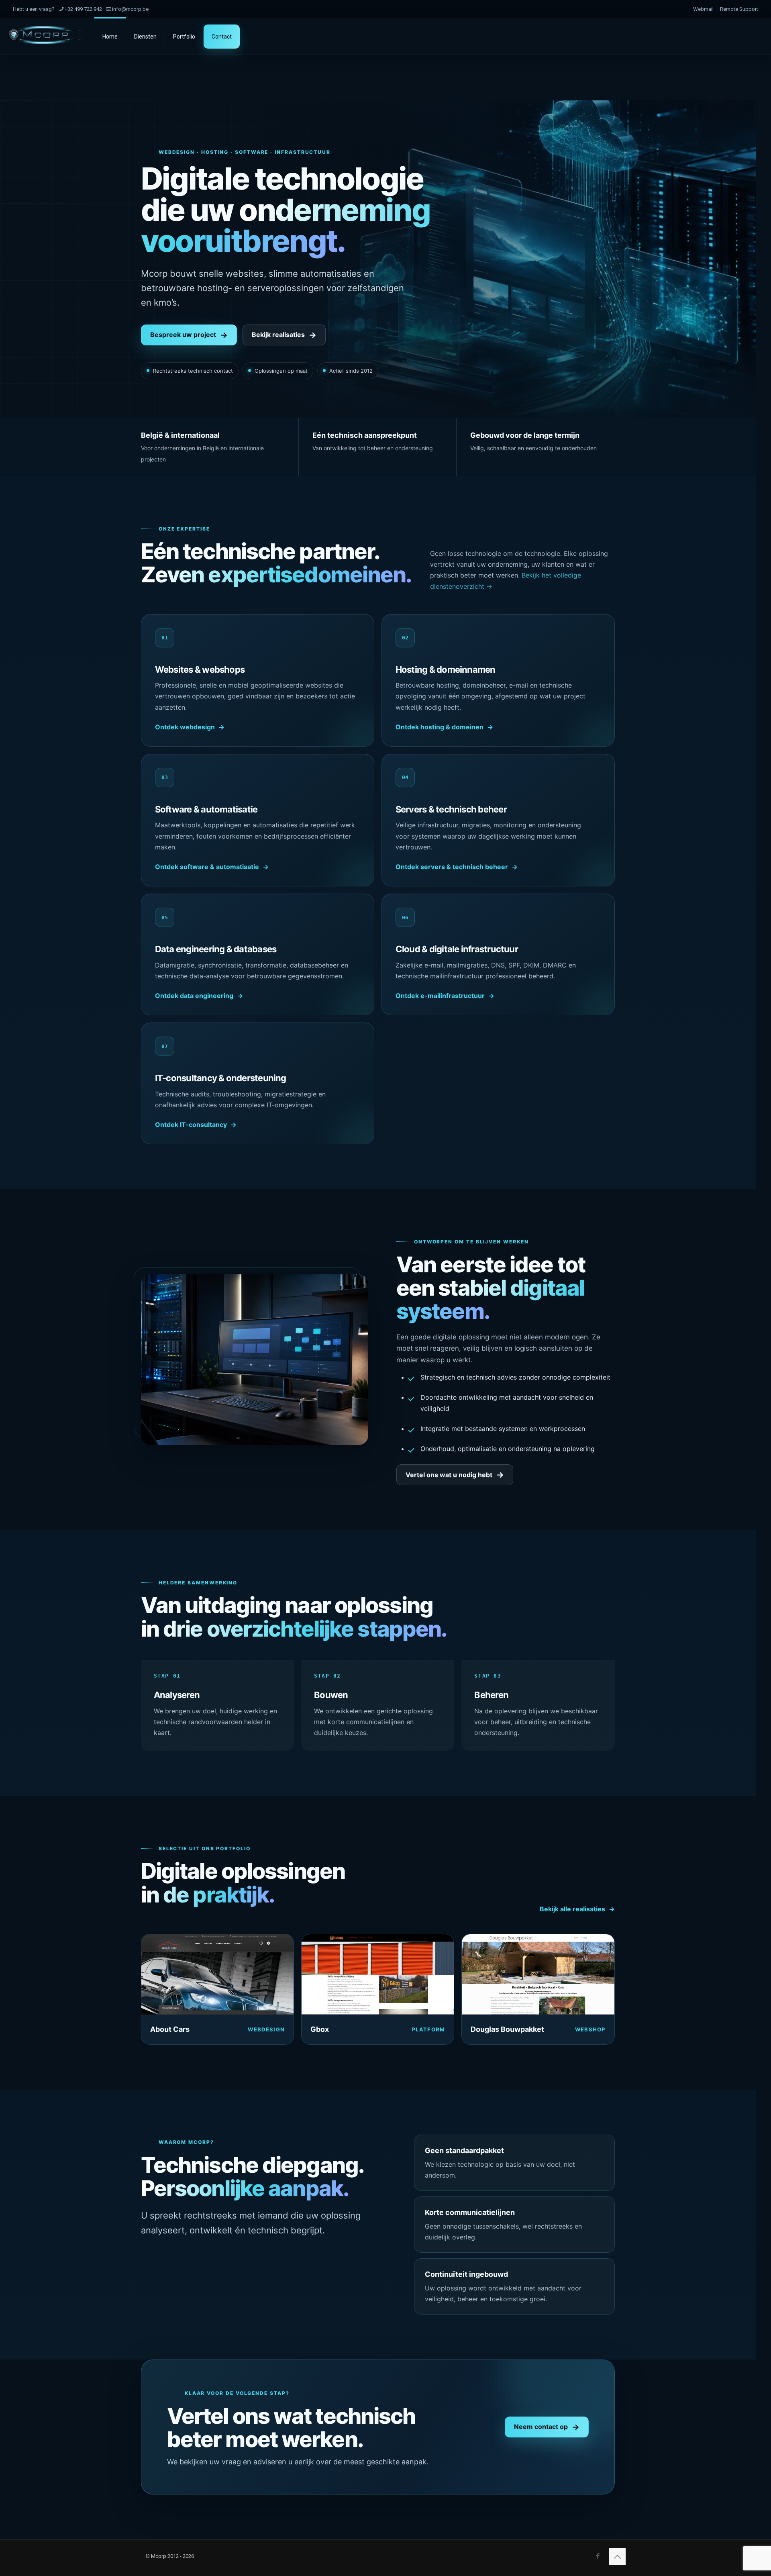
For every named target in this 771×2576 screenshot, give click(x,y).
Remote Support (739, 9)
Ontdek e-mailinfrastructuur (440, 996)
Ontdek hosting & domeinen (440, 727)
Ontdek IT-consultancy (191, 1125)
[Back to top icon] (617, 2557)
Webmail (703, 9)
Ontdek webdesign (185, 727)
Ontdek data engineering (194, 996)
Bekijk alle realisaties (572, 1909)
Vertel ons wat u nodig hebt (449, 1475)
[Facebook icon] (598, 2556)
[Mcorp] (45, 35)
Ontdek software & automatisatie (207, 867)
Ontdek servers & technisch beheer (452, 867)
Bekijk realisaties (278, 335)
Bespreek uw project (183, 335)
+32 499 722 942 (83, 9)
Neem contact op (541, 2427)
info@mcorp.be (130, 9)
